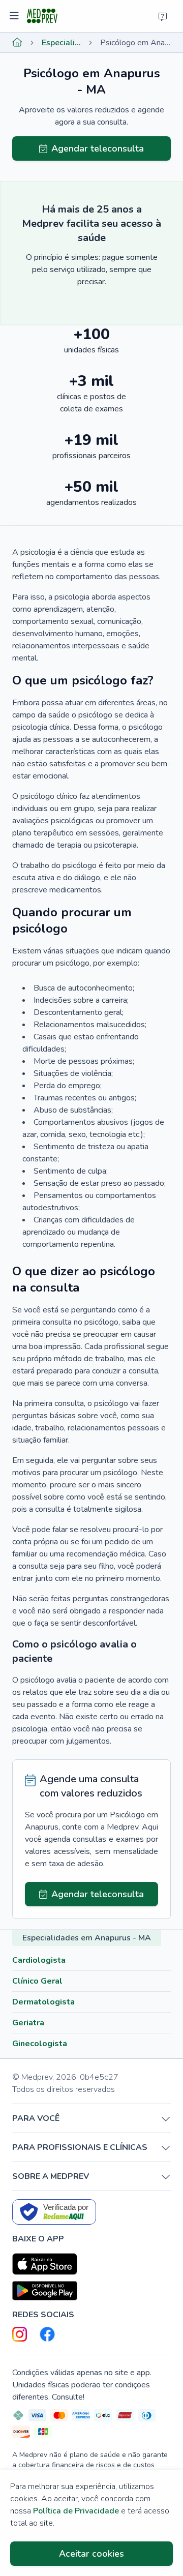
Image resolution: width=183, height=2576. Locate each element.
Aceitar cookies (91, 2554)
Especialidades (61, 43)
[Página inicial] (17, 43)
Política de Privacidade (76, 2511)
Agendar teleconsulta (98, 148)
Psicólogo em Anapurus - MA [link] (135, 43)
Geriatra (28, 2023)
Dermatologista (43, 2002)
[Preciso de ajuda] (163, 16)
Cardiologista (39, 1960)
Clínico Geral (37, 1981)
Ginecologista (40, 2044)
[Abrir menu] (16, 16)
